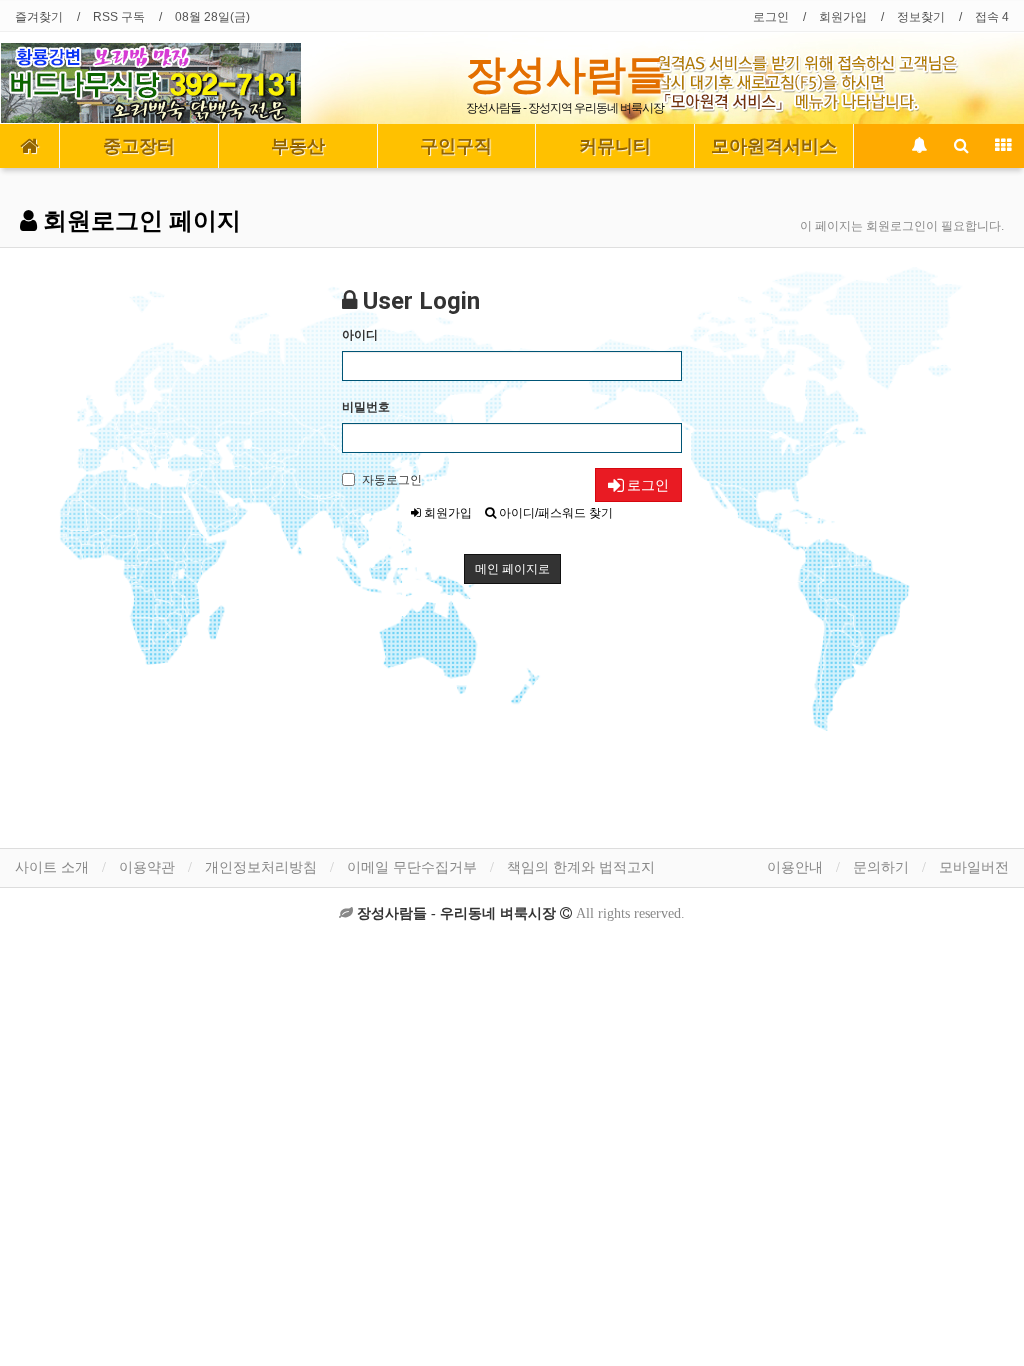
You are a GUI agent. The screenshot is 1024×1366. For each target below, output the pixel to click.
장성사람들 (566, 74)
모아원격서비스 (774, 146)
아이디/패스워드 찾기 (554, 513)
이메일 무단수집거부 (412, 867)
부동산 (298, 146)
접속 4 (992, 17)
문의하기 (881, 867)
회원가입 (843, 17)
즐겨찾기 (39, 17)
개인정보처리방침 (261, 867)
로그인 (771, 17)
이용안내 (795, 867)
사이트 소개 (52, 867)
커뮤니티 (615, 146)
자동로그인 (392, 480)
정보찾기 (921, 17)
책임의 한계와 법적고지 (581, 867)
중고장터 (139, 146)
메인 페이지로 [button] (512, 569)
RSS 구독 (119, 17)
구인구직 (456, 146)
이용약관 (147, 867)
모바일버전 (974, 867)
